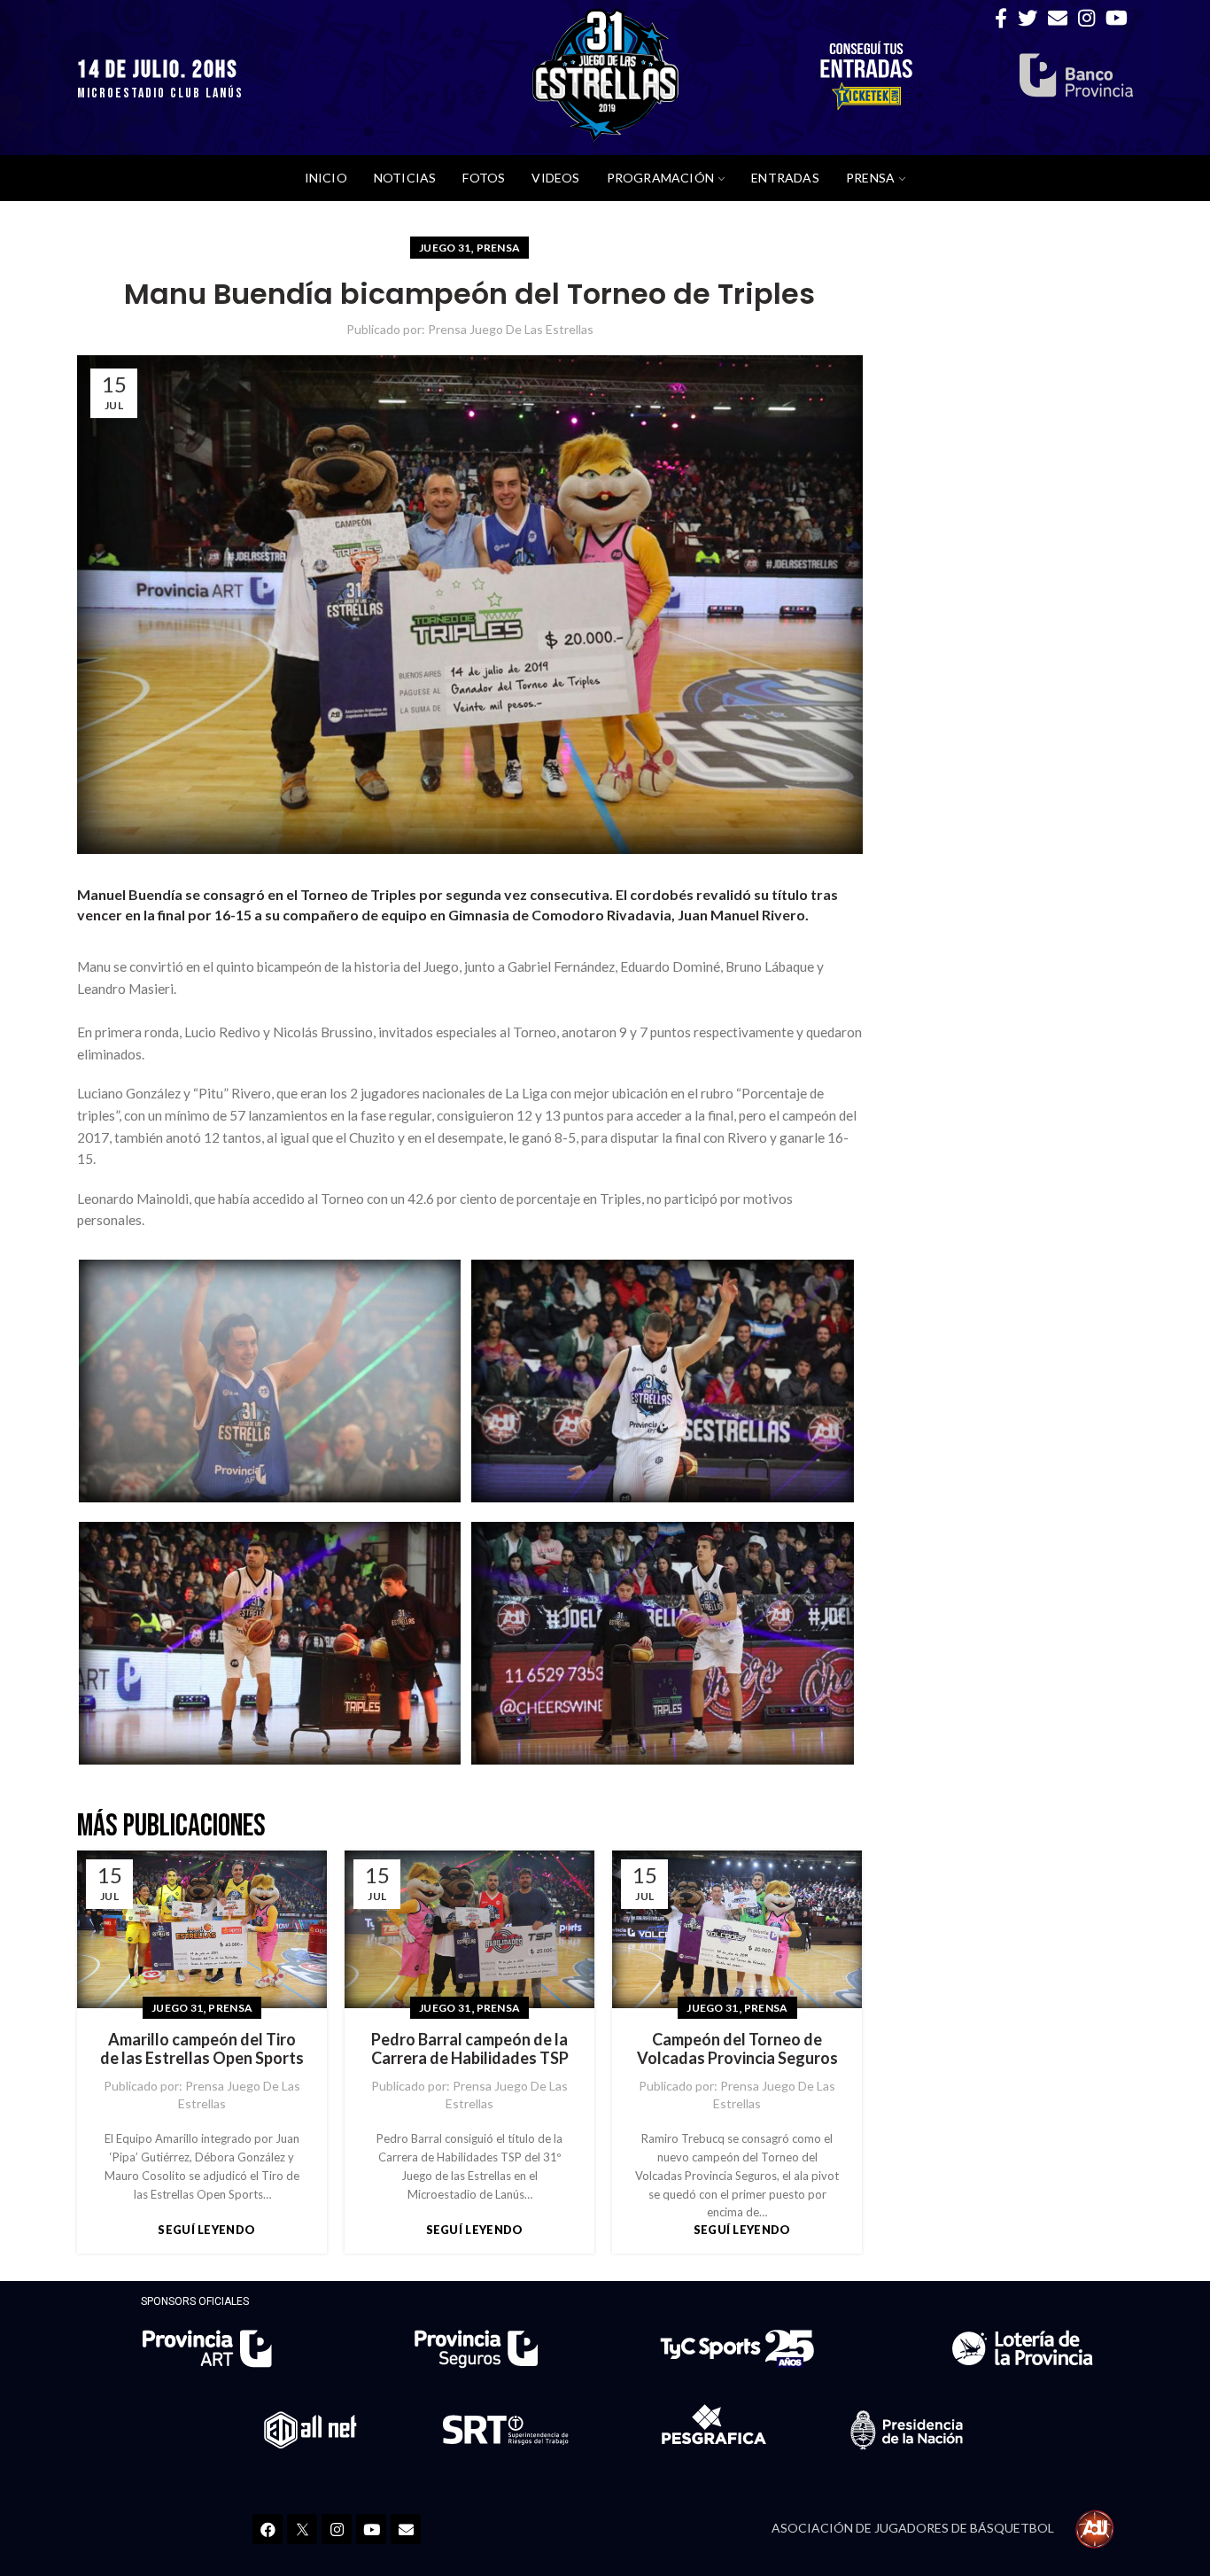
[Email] (1058, 18)
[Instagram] (1086, 18)
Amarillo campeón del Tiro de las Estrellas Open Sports (202, 2049)
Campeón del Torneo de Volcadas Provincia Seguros (737, 2049)
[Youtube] (371, 2529)
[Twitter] (1028, 18)
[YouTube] (1117, 18)
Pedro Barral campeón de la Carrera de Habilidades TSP (470, 2049)
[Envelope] (406, 2529)
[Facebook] (1001, 18)
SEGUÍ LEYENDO (206, 2230)
